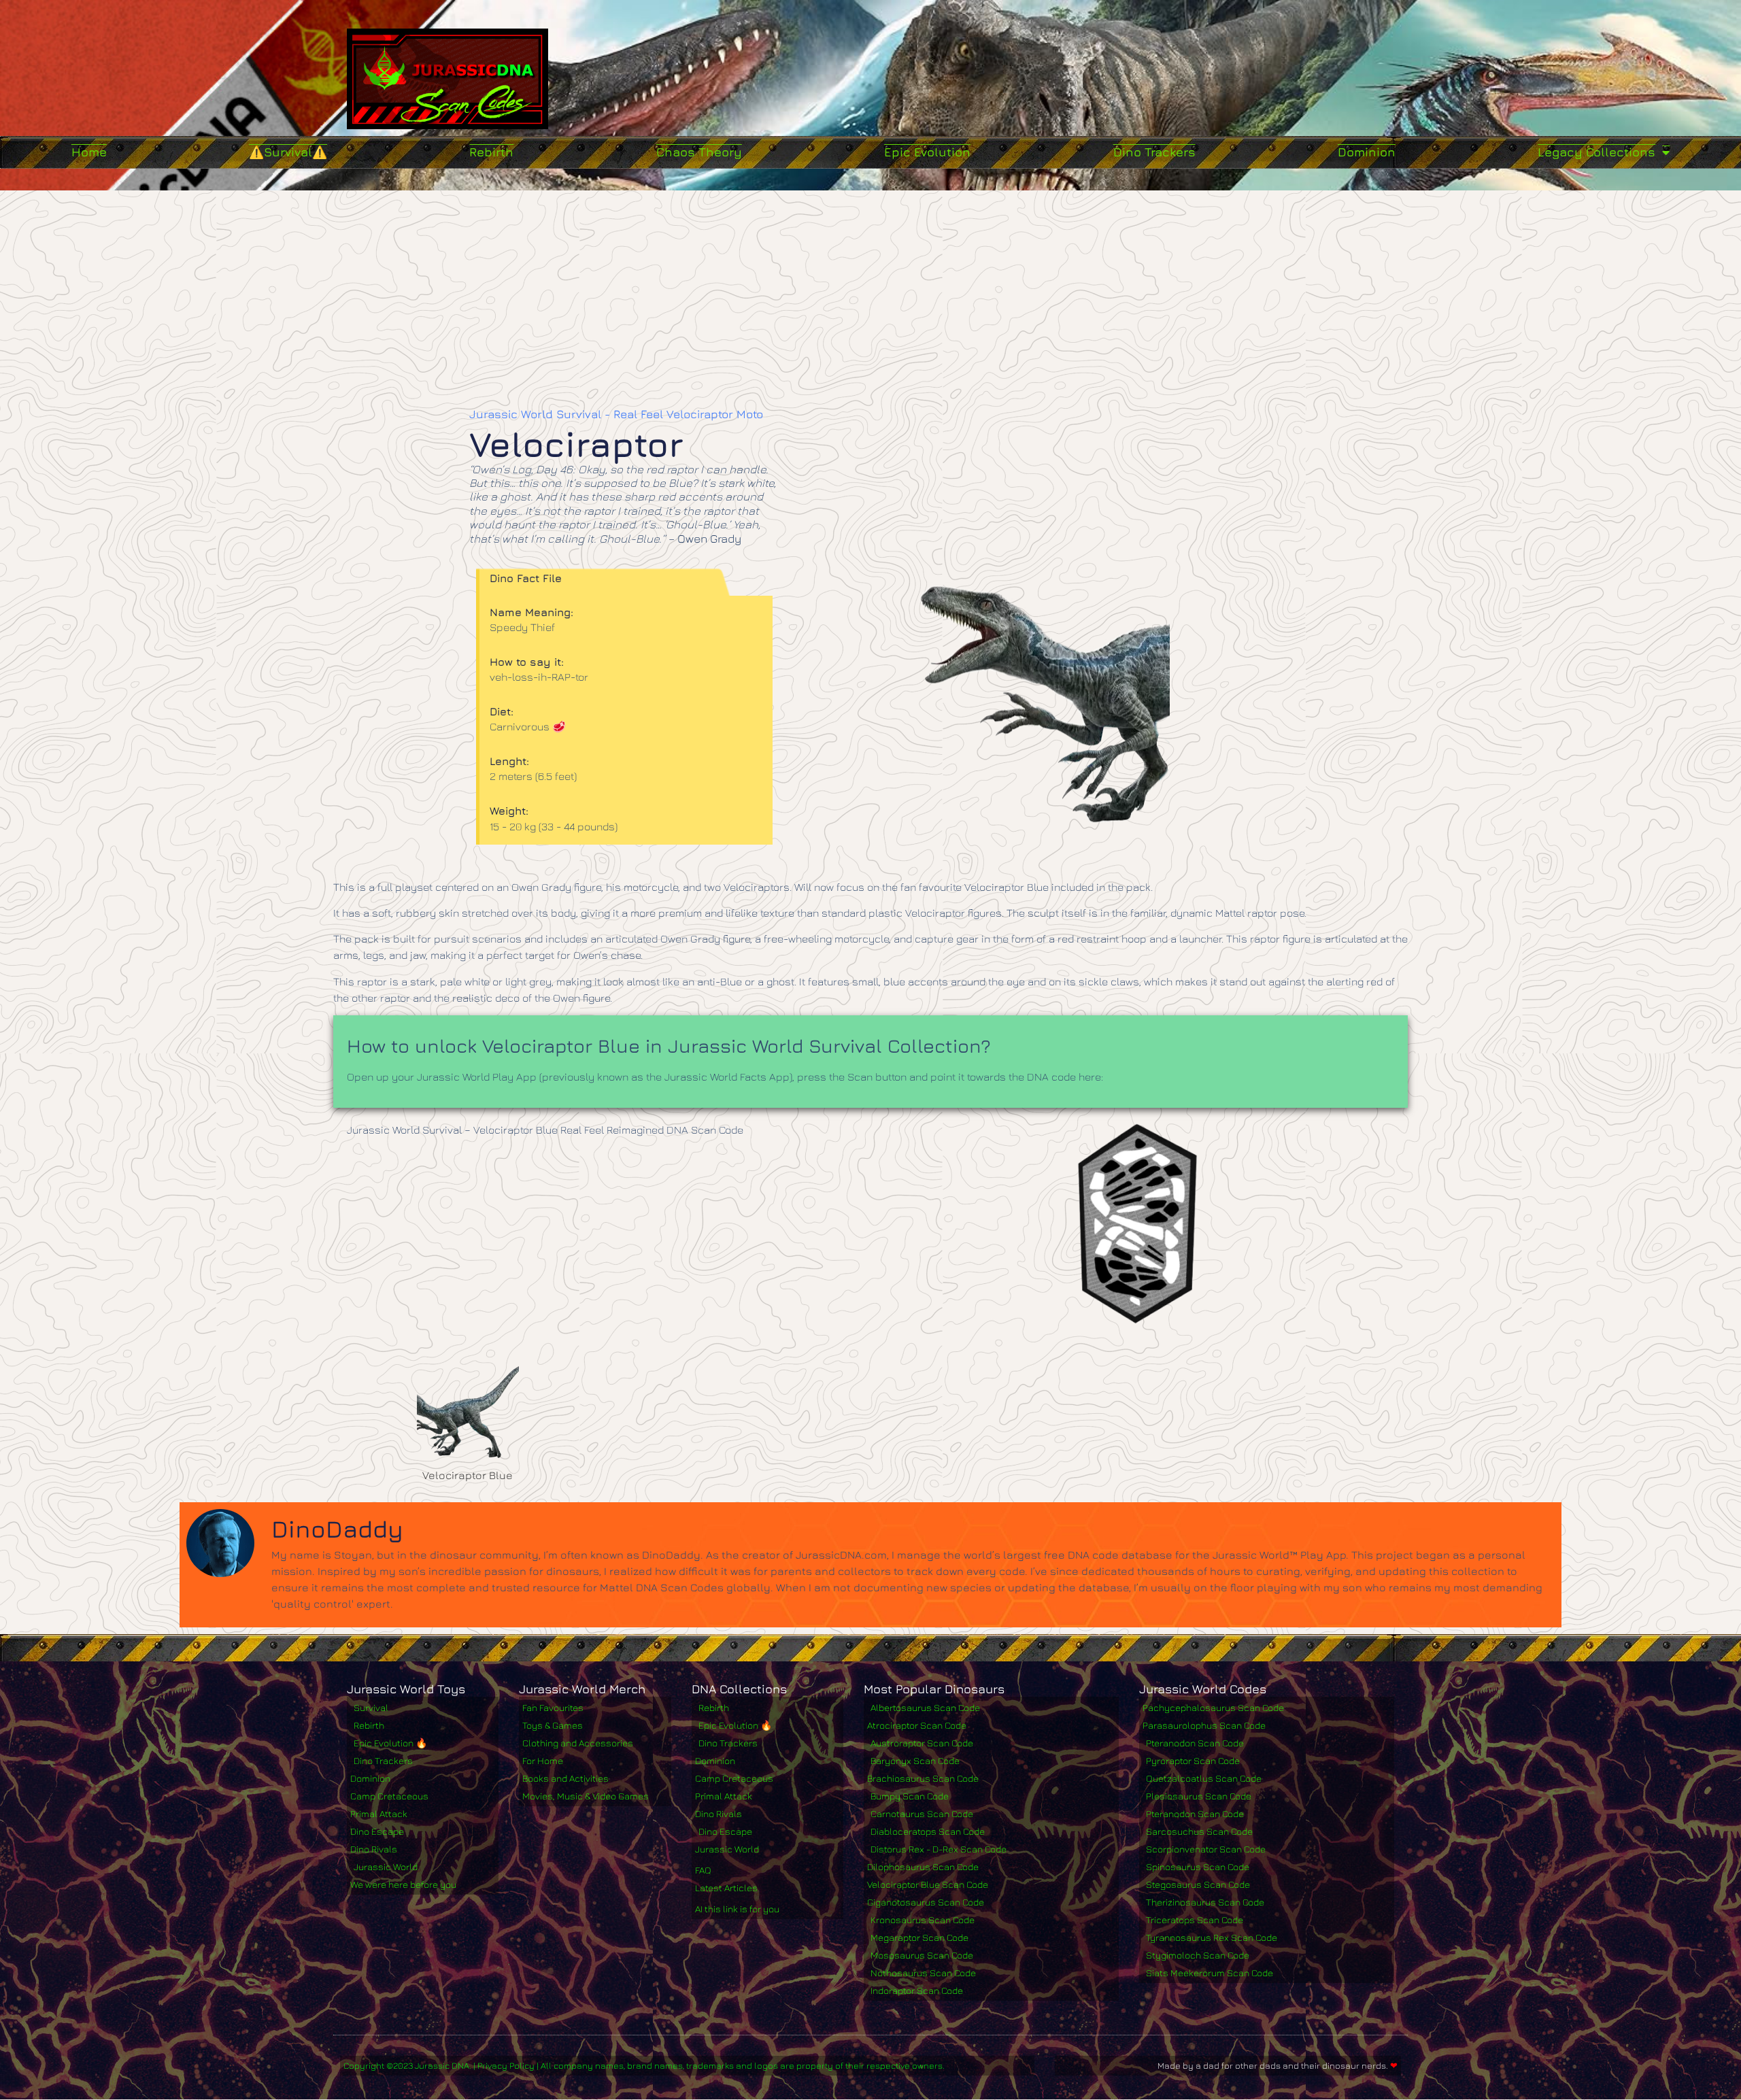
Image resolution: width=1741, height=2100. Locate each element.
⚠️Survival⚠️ (288, 152)
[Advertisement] (870, 292)
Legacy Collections (1596, 152)
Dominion (1367, 152)
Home (89, 152)
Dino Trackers (1154, 152)
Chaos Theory (699, 152)
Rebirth (491, 152)
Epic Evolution (927, 152)
